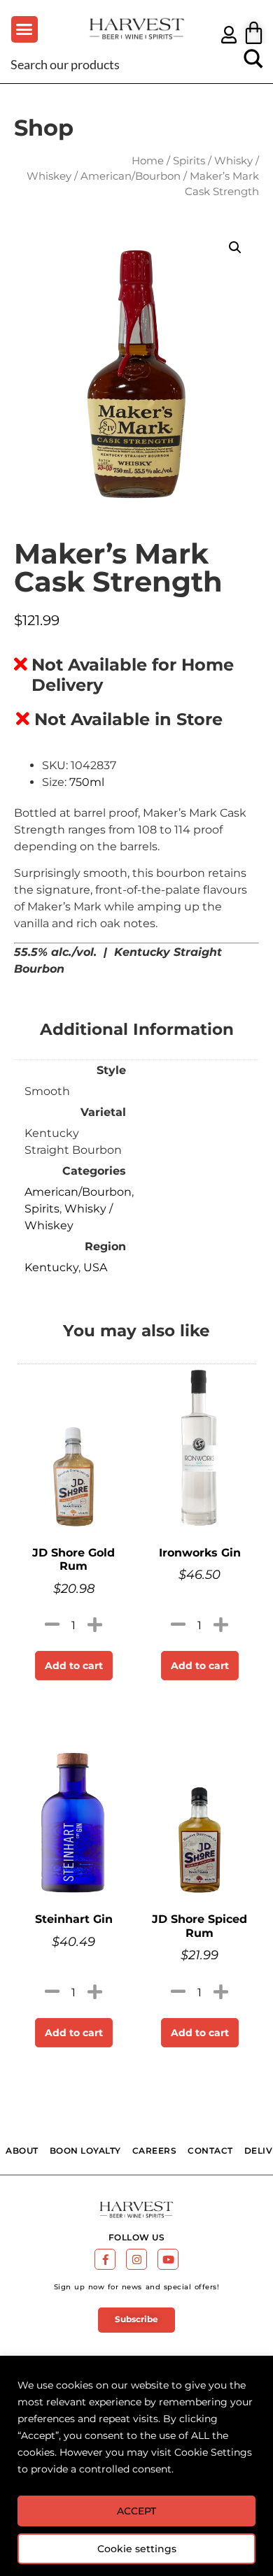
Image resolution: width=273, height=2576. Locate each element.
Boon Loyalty (85, 2151)
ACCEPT (136, 2511)
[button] (24, 29)
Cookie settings (137, 2549)
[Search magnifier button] (253, 64)
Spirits (189, 161)
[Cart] (254, 33)
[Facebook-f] (105, 2259)
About (22, 2151)
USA (95, 1267)
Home (148, 161)
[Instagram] (136, 2259)
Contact (210, 2151)
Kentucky (51, 1267)
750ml (87, 782)
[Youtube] (168, 2259)
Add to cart (74, 1666)
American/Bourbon (131, 176)
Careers (155, 2151)
